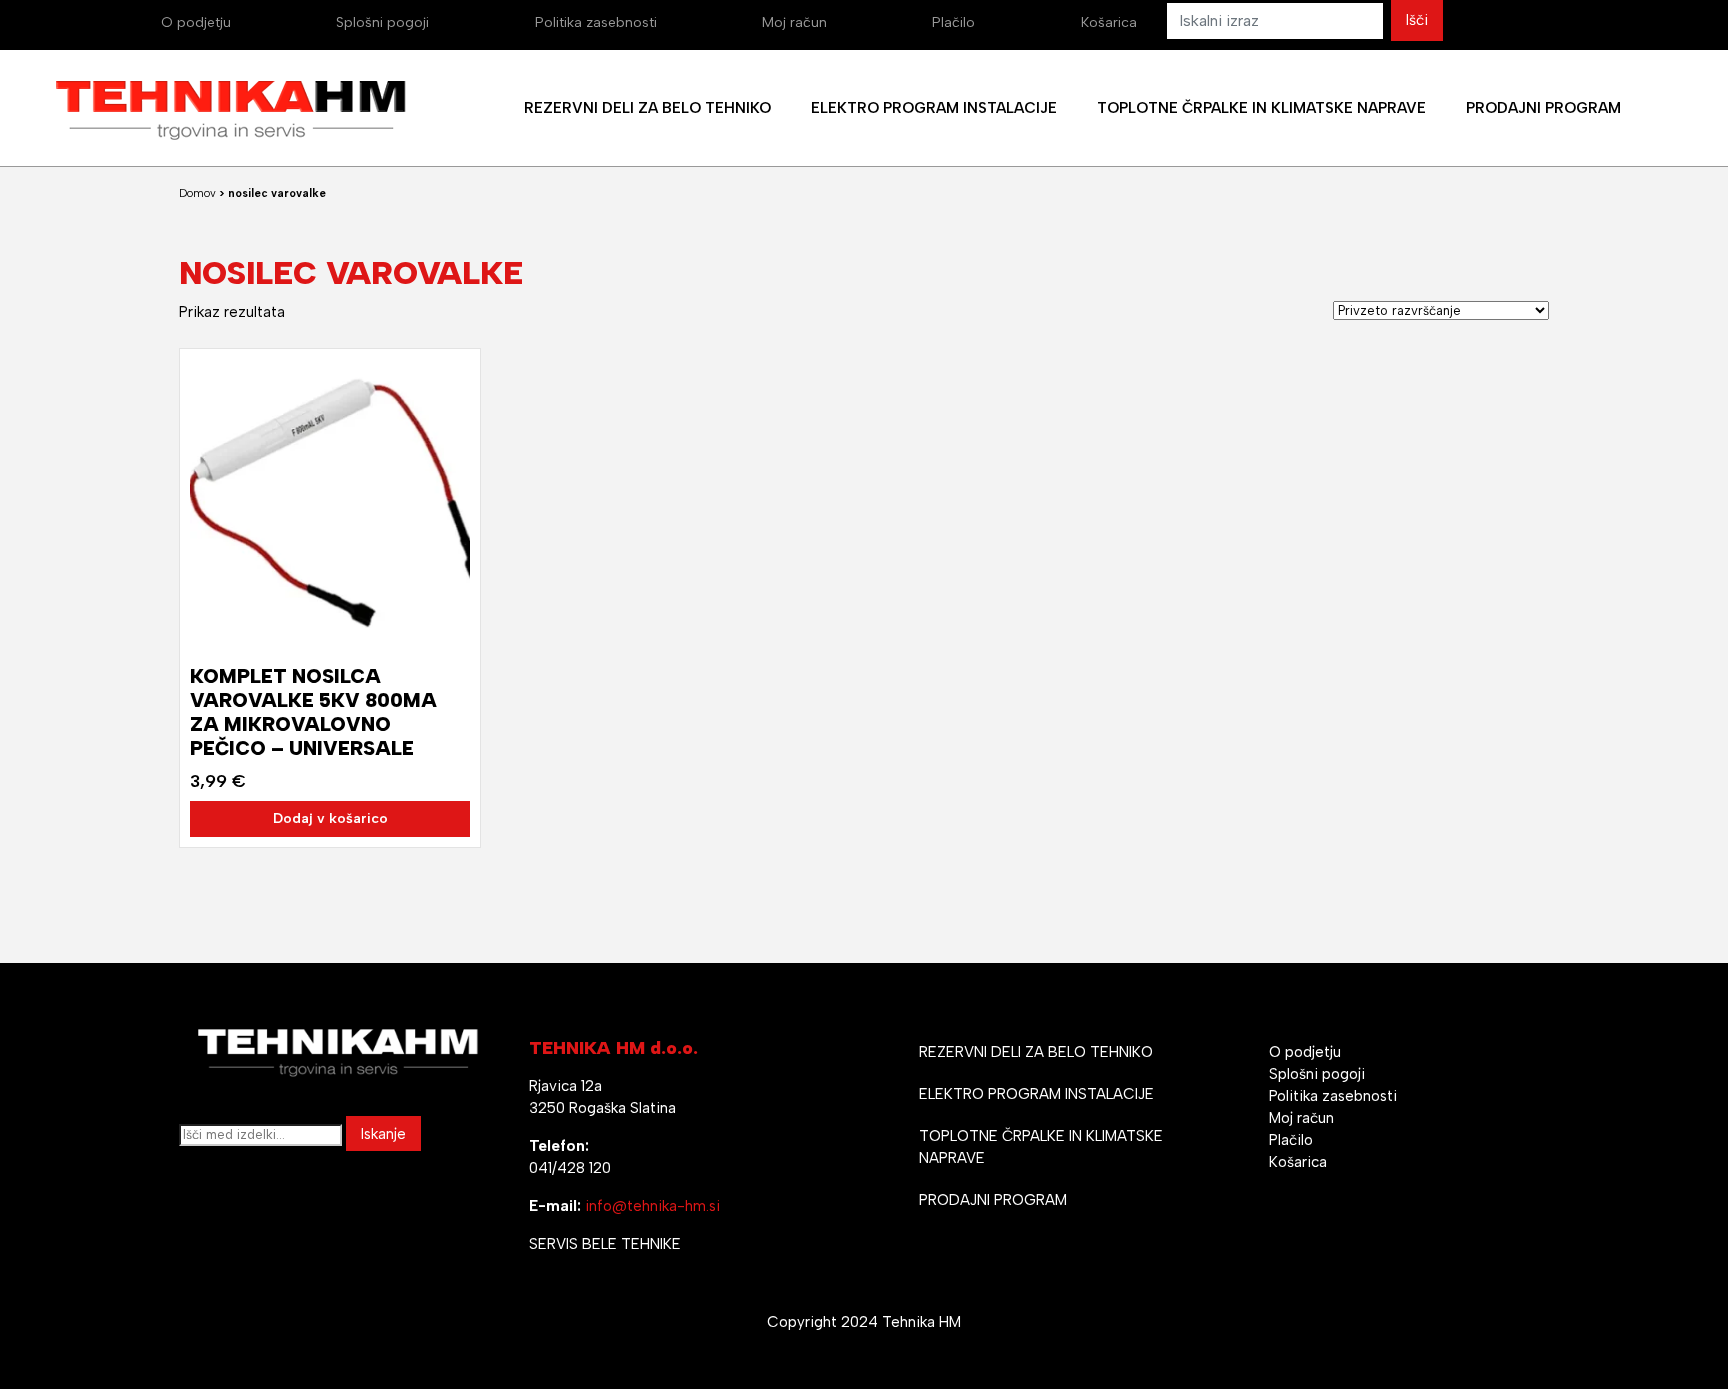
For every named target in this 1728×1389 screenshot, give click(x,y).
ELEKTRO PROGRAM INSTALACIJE (1036, 1094)
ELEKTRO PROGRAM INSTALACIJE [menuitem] (934, 108)
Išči (1417, 20)
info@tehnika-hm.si (652, 1206)
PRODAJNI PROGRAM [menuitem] (1543, 108)
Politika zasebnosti (596, 22)
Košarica (1109, 22)
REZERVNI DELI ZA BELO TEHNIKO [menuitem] (647, 108)
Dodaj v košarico (330, 818)
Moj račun (794, 22)
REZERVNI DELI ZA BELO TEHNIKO (1036, 1052)
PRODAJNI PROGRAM (993, 1200)
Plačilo (953, 22)
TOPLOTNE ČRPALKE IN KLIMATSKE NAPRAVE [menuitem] (1261, 108)
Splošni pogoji (382, 22)
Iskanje (383, 1134)
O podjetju (196, 22)
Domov (197, 193)
